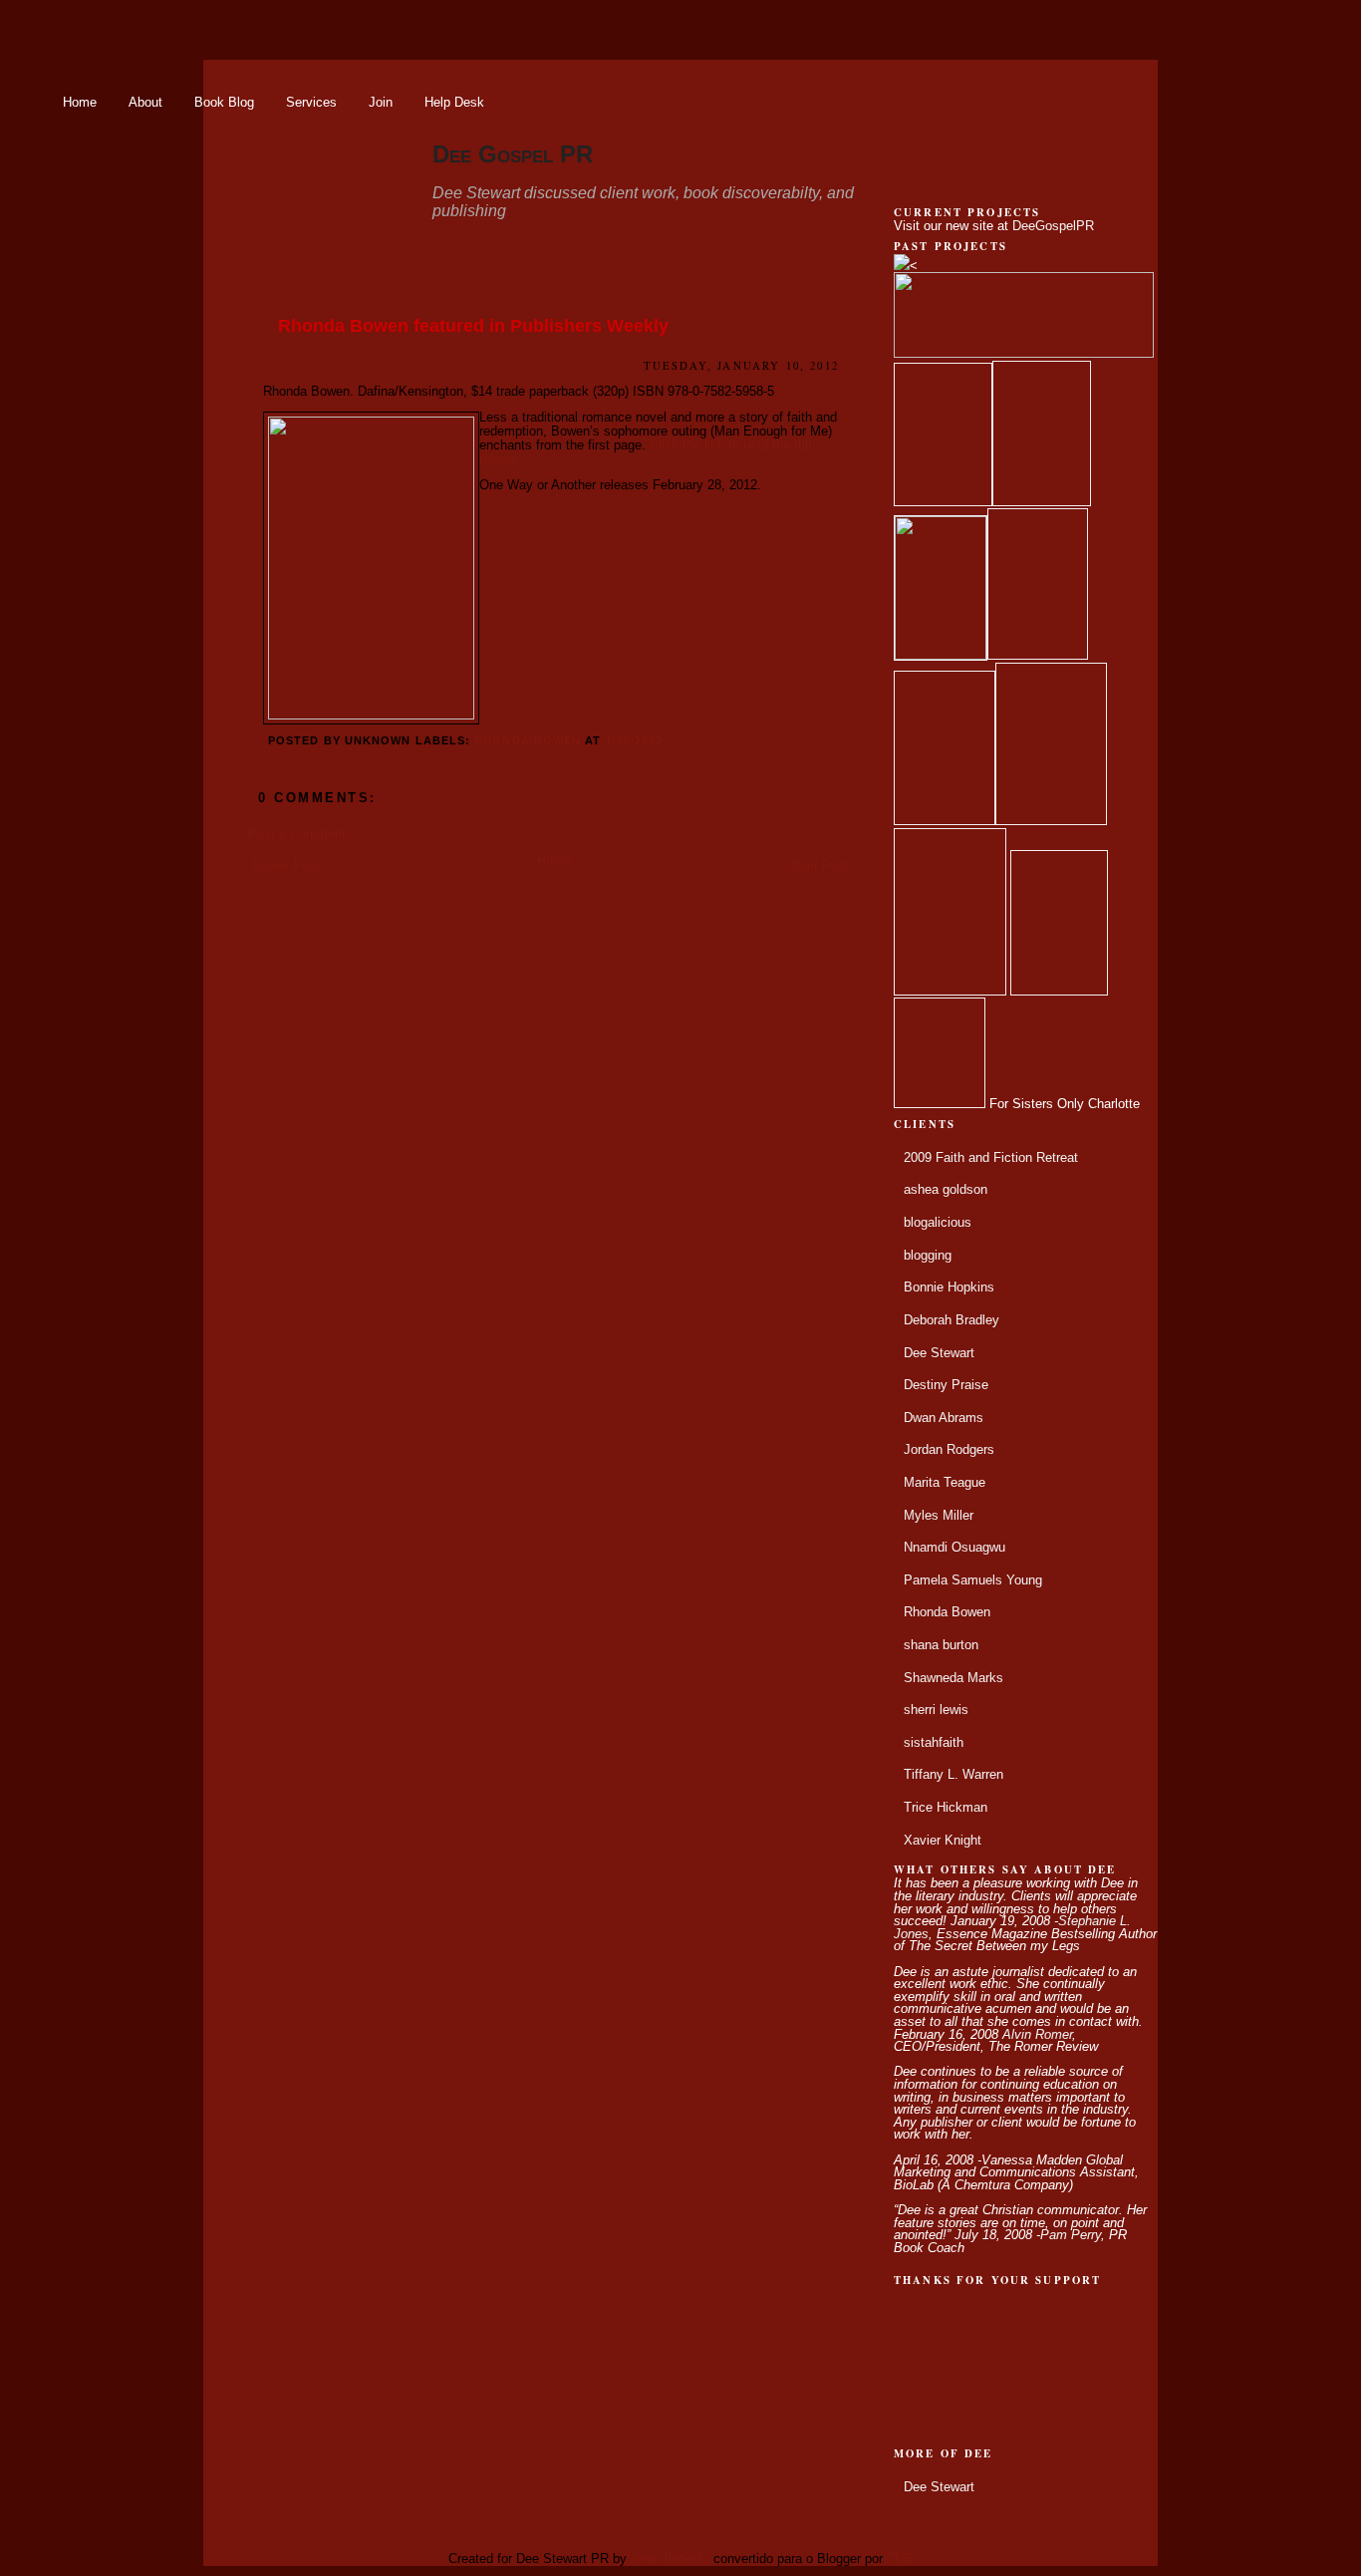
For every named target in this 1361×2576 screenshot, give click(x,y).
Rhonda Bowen (528, 740)
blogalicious (938, 1223)
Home (80, 102)
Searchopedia (670, 2559)
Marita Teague (945, 1483)
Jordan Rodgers (949, 1450)
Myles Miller (939, 1516)
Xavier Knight (943, 1841)
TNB (900, 2559)
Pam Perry (1071, 2235)
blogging (928, 1256)
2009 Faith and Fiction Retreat (991, 1158)
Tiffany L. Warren (953, 1775)
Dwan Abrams (944, 1418)
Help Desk (454, 102)
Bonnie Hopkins (949, 1288)
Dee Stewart (939, 1353)
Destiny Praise (946, 1385)
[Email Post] (669, 740)
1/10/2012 (635, 740)
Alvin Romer (1037, 2035)
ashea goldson (946, 1190)
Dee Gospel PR (513, 154)
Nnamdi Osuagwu (954, 1548)
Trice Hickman (946, 1808)
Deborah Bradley (952, 1320)
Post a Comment (297, 834)
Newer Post (286, 866)
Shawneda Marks (953, 1678)
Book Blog (224, 102)
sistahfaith (934, 1743)
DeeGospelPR (1053, 226)
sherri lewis (936, 1710)
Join (381, 102)
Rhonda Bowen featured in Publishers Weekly (473, 326)
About (145, 102)
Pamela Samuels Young (973, 1580)
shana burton (941, 1645)
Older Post (818, 866)
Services (311, 102)
